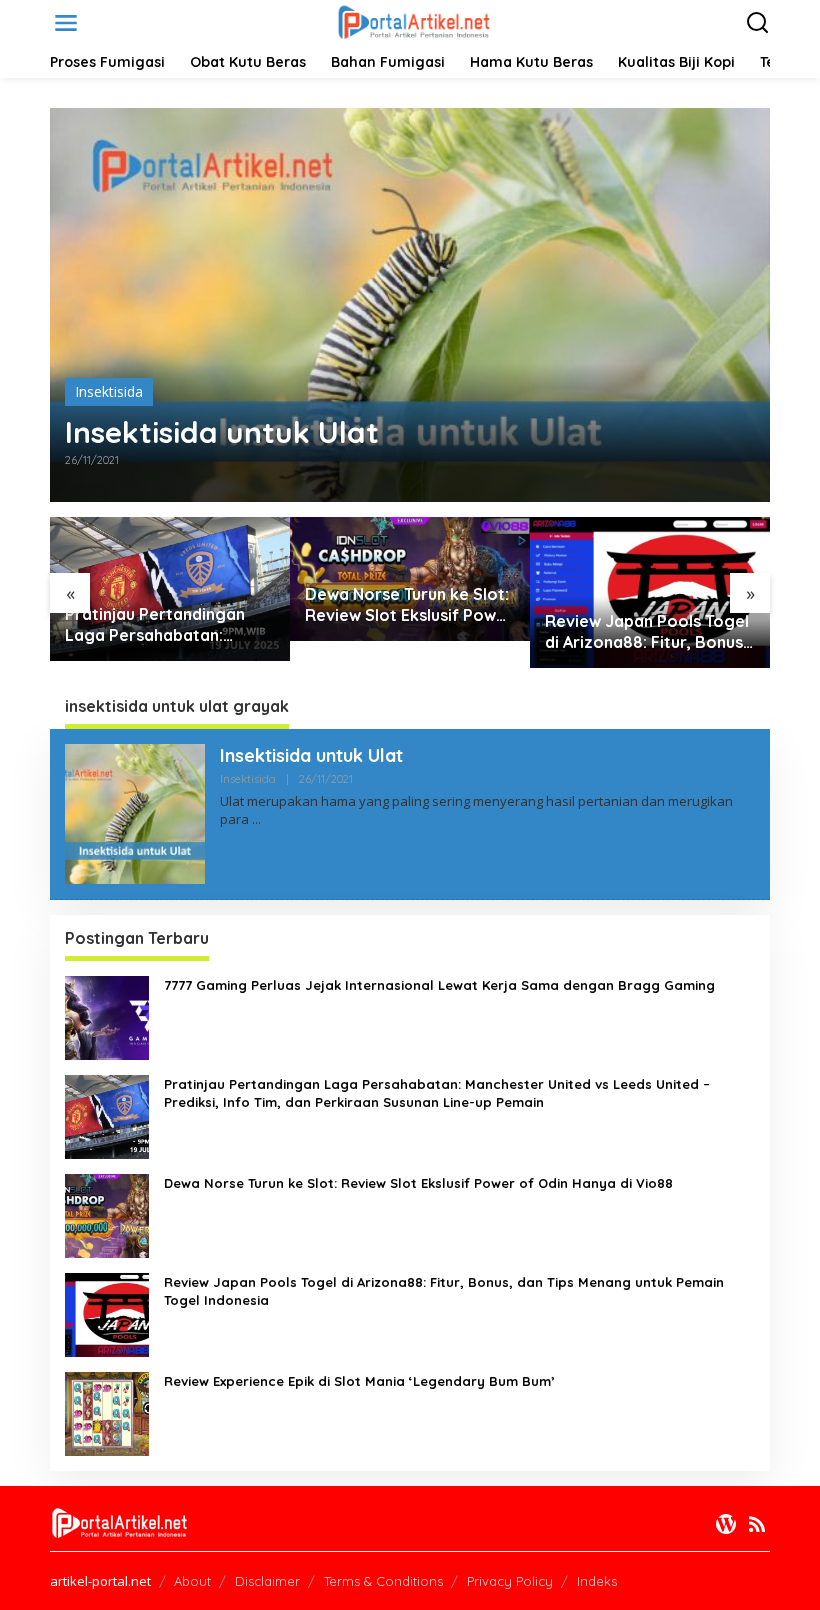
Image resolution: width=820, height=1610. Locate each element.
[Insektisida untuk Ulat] (256, 819)
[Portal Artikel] (414, 21)
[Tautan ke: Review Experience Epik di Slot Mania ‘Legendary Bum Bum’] (107, 1412)
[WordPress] (726, 1524)
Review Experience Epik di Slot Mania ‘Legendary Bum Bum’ (359, 1381)
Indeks (597, 1581)
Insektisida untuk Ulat (222, 432)
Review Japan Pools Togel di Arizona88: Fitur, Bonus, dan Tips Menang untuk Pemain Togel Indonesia (647, 632)
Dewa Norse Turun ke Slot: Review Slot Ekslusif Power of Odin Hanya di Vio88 (409, 605)
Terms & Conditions (383, 1581)
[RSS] (757, 1524)
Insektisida (109, 391)
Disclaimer (267, 1581)
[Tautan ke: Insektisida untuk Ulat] (410, 305)
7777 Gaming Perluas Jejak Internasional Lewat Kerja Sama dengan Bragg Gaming (439, 985)
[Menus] (66, 23)
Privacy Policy (510, 1581)
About (192, 1581)
